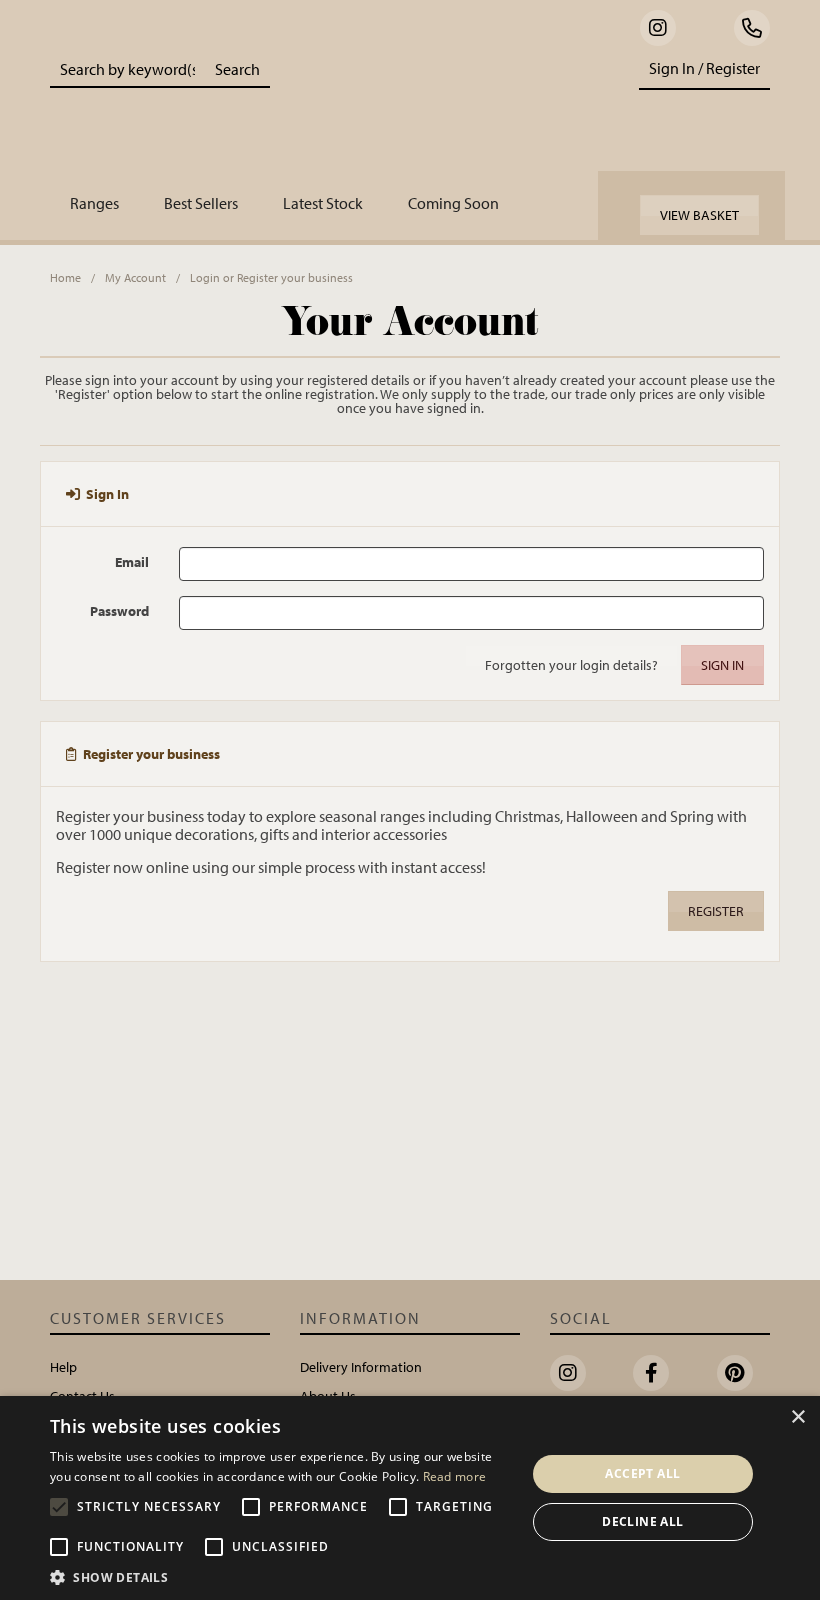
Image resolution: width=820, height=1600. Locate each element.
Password (119, 610)
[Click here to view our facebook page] (651, 1373)
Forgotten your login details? (571, 665)
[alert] (410, 1498)
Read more (455, 1476)
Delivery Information (361, 1367)
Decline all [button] (642, 1521)
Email (132, 561)
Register (716, 911)
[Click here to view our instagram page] (658, 28)
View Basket (699, 215)
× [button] (797, 1417)
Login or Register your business (271, 277)
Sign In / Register (704, 68)
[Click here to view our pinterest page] (735, 1373)
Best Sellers (201, 203)
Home (65, 277)
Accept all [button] (642, 1473)
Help (63, 1367)
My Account (135, 277)
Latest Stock (323, 203)
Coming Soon (453, 203)
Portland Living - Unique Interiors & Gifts (441, 105)
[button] (281, 1576)
